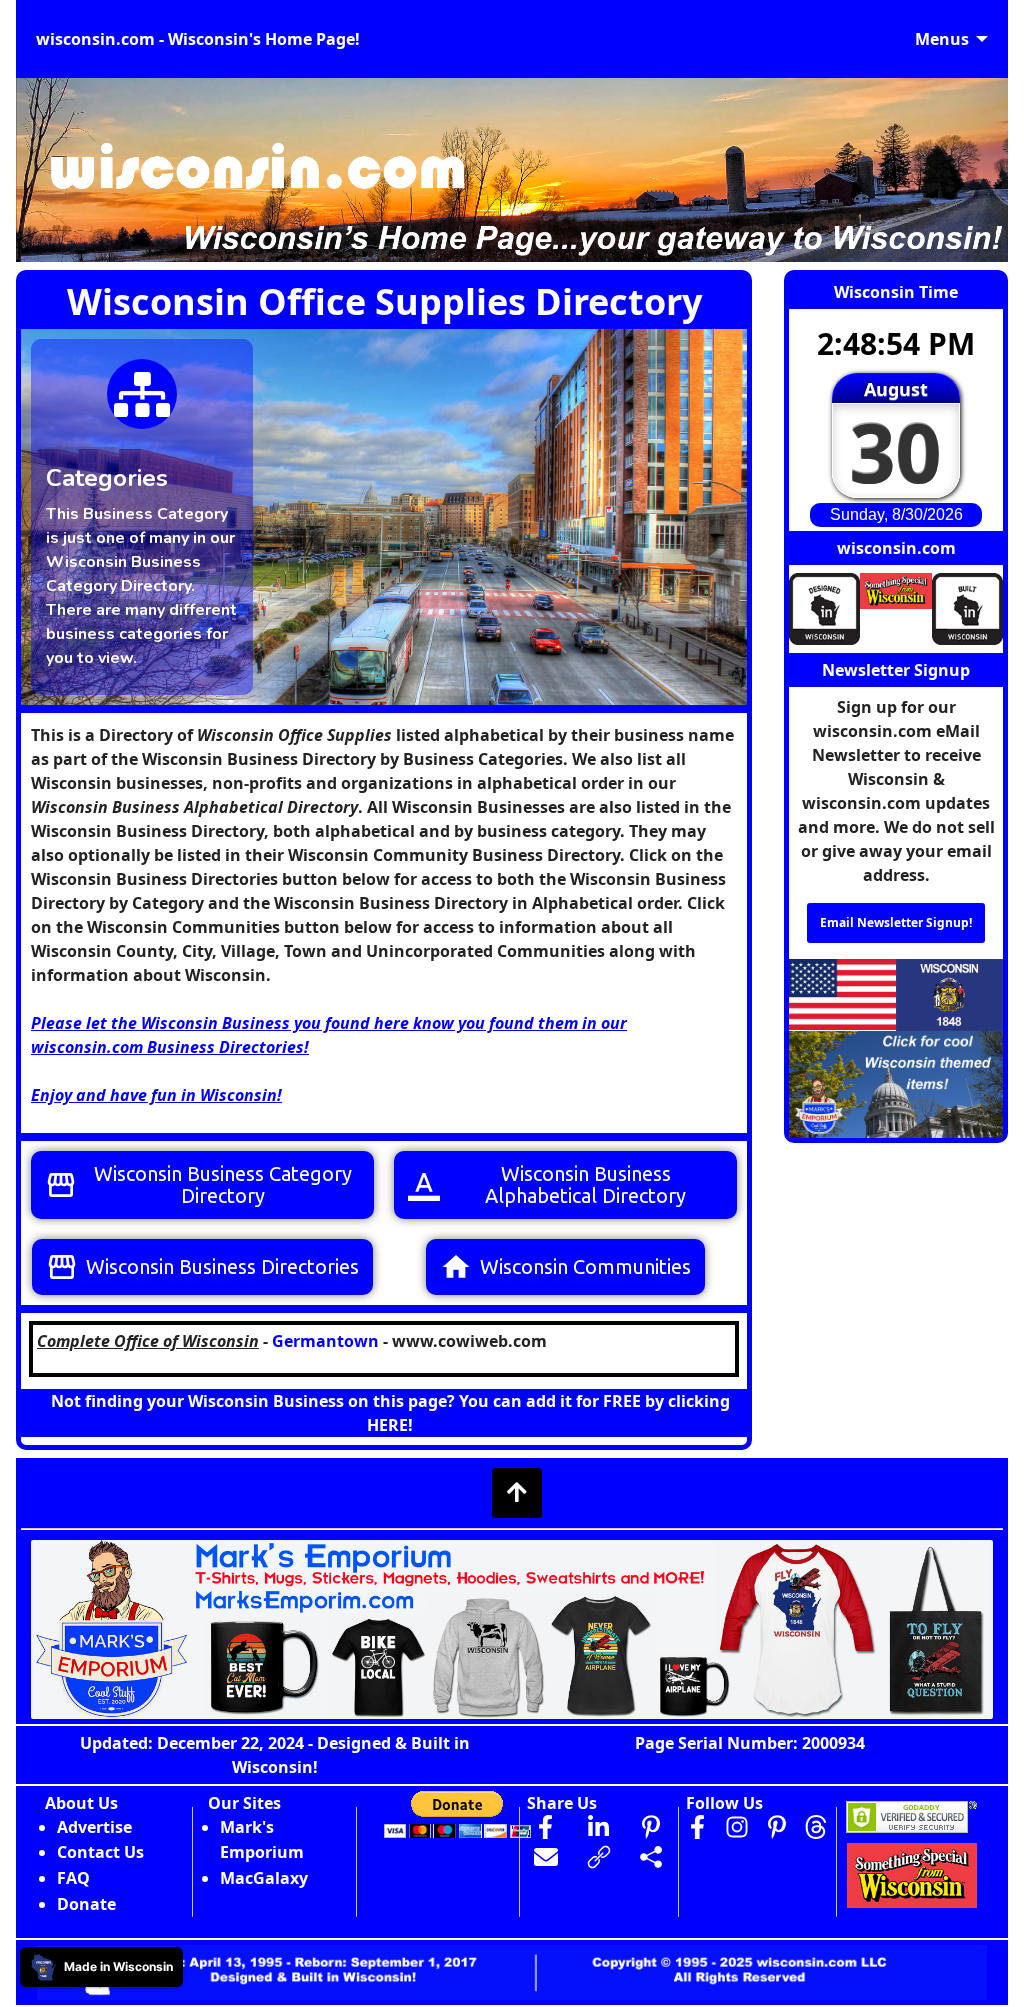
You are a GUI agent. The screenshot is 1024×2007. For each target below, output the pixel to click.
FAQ (73, 1878)
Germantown (325, 1341)
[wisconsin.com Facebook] (697, 1827)
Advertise (94, 1827)
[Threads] (816, 1827)
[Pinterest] (777, 1827)
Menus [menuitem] (942, 39)
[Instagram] (737, 1827)
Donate (86, 1904)
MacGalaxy (264, 1878)
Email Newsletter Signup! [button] (896, 922)
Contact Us (100, 1852)
